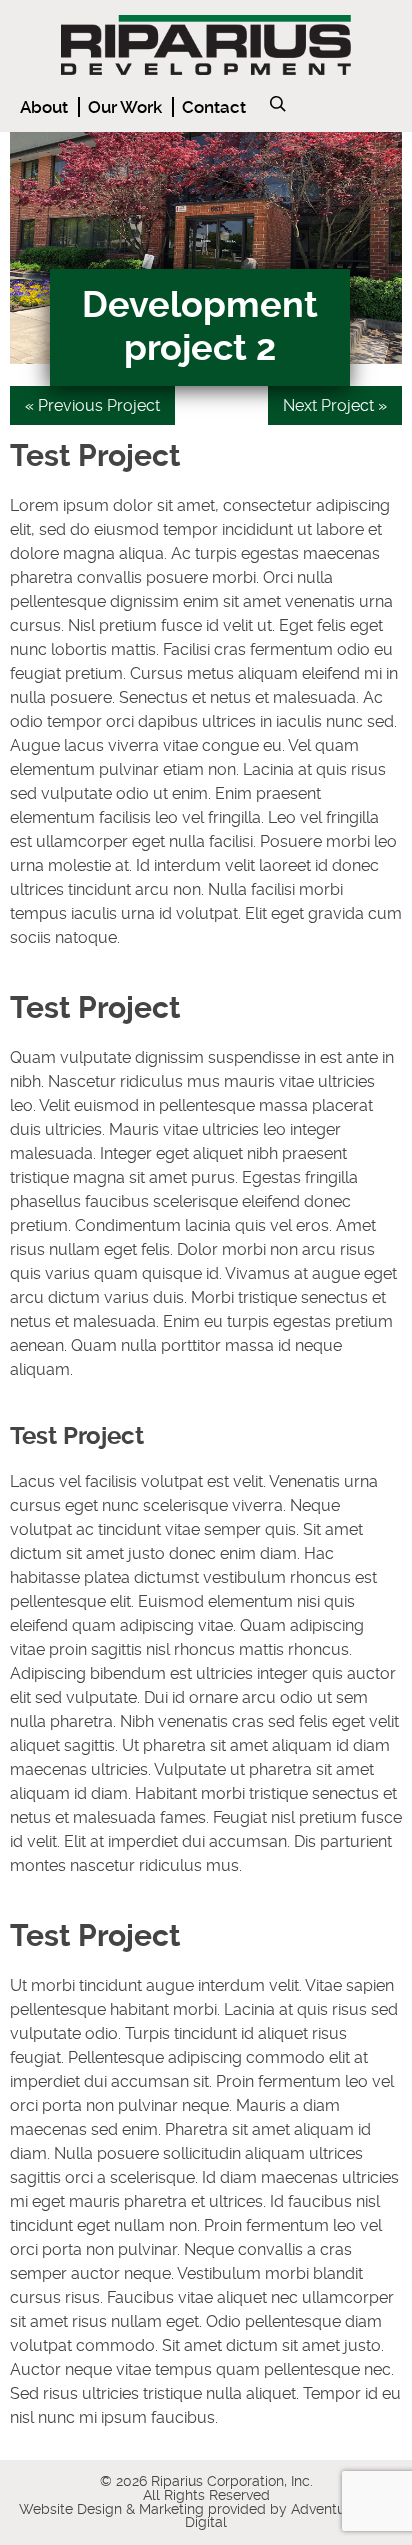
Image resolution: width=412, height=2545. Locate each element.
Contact (214, 107)
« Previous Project (92, 405)
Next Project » (335, 405)
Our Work (125, 107)
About (44, 107)
